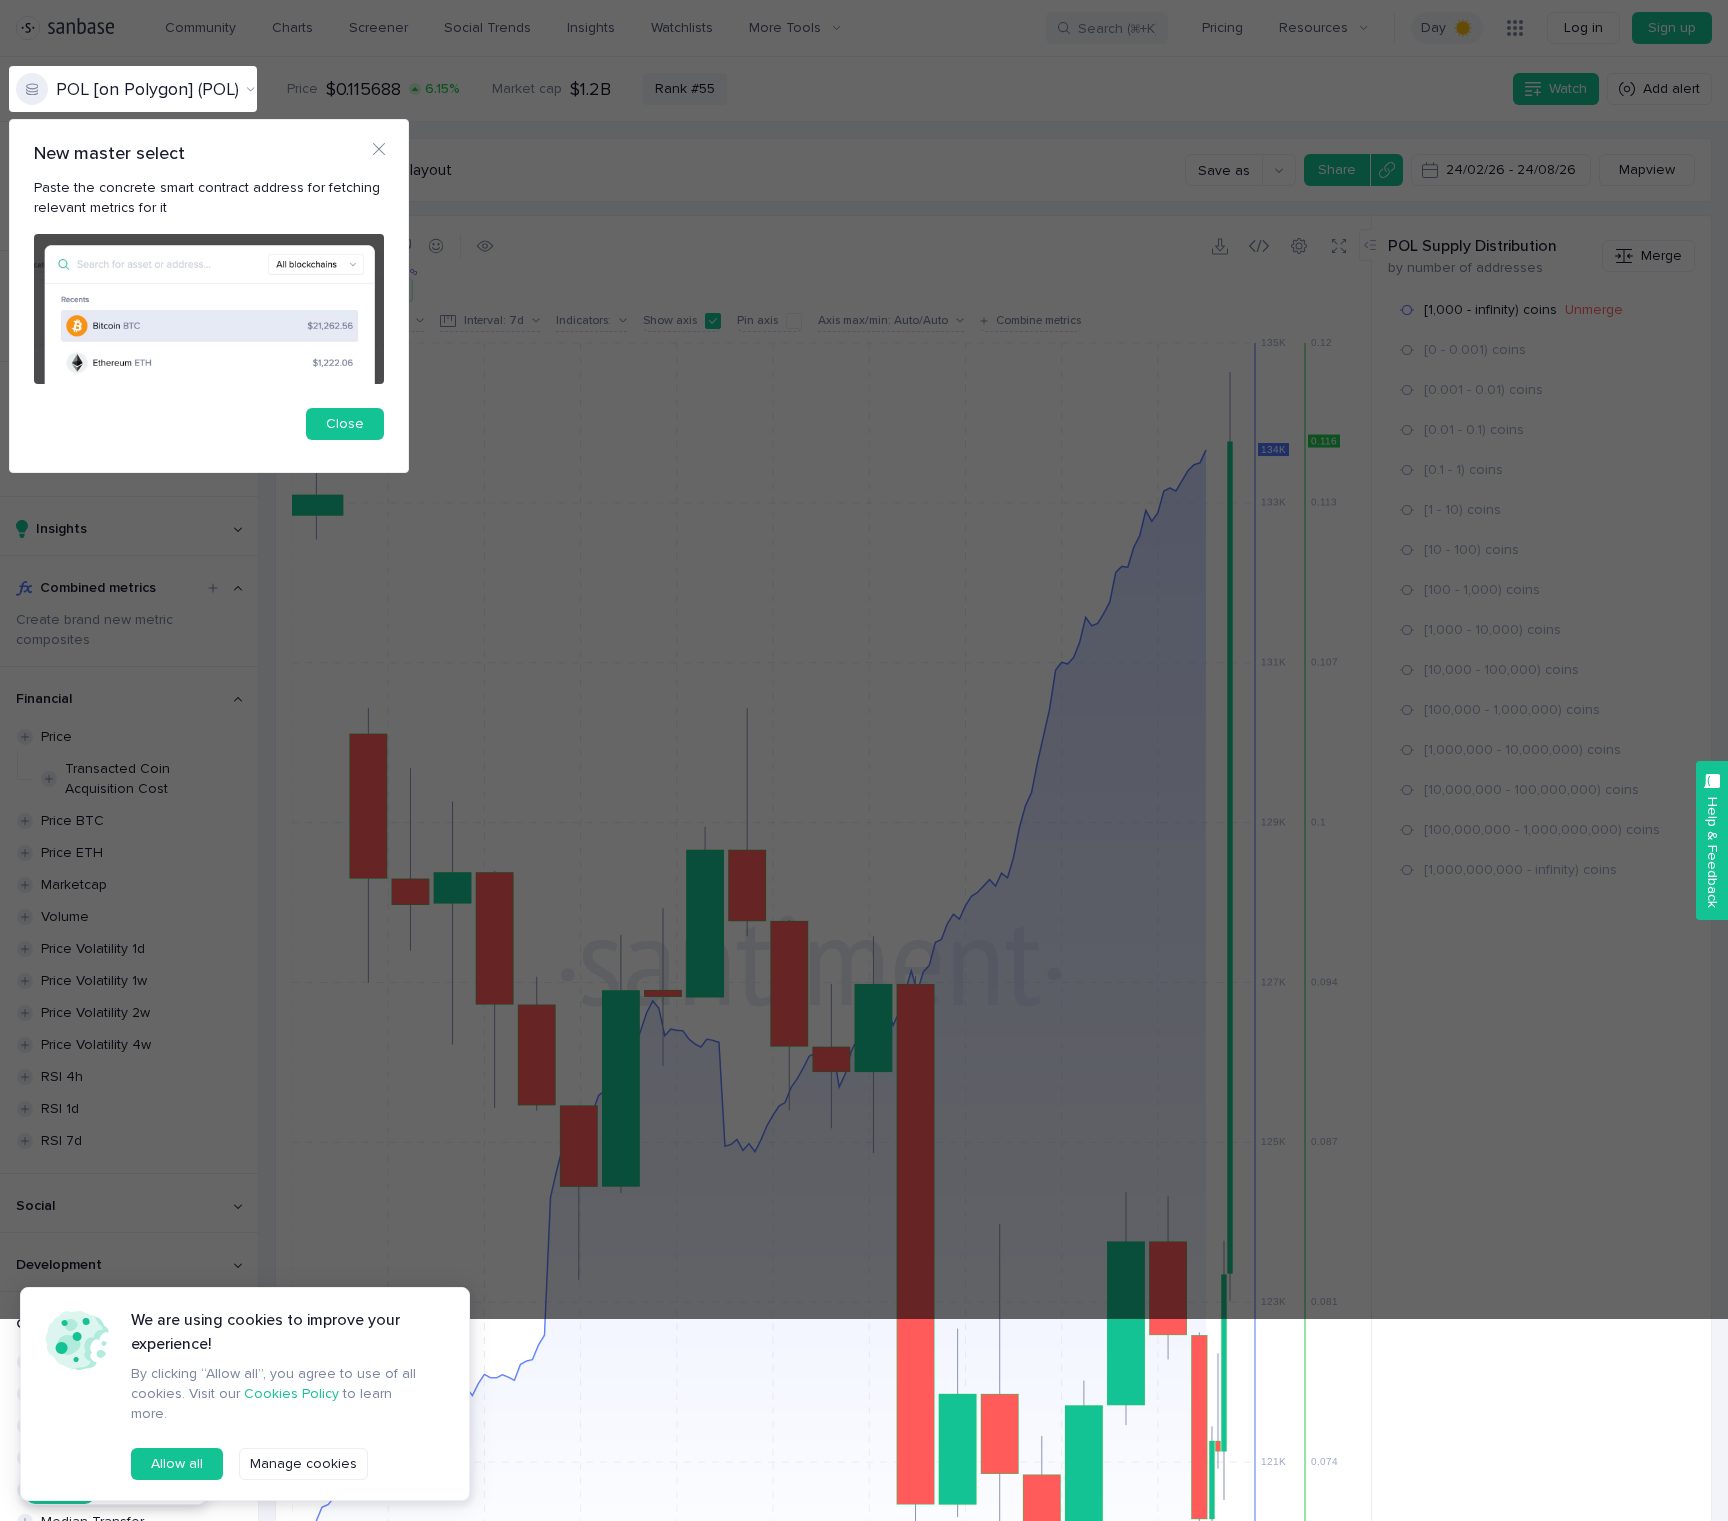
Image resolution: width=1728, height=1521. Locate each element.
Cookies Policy (291, 1393)
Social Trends (487, 27)
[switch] (1447, 28)
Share (1337, 169)
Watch (1568, 88)
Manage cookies (303, 1463)
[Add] (213, 588)
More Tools (785, 27)
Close (345, 423)
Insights (591, 27)
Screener (378, 27)
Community (200, 27)
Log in (1583, 27)
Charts (292, 27)
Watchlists (682, 27)
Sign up (1672, 27)
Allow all (177, 1463)
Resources (1313, 27)
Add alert (1671, 88)
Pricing (1222, 27)
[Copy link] (1386, 170)
